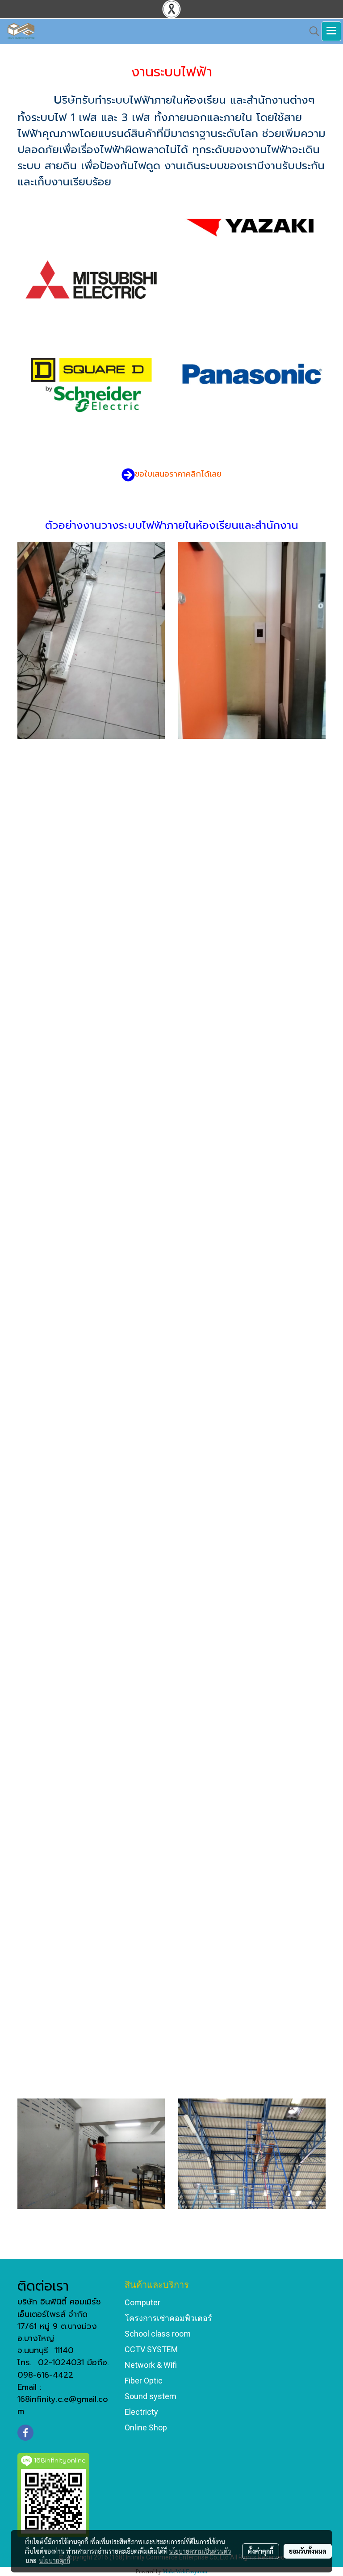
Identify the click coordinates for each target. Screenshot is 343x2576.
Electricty (141, 2412)
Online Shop (146, 2427)
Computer (142, 2302)
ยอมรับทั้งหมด (308, 2551)
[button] (311, 31)
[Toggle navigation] (331, 31)
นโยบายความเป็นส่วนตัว (200, 2551)
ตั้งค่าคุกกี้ (261, 2551)
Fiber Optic (144, 2381)
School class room (158, 2334)
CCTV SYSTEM (151, 2349)
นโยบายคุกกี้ (54, 2560)
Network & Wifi (151, 2365)
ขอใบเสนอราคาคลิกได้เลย (178, 474)
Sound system (151, 2396)
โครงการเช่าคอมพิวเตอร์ (168, 2318)
